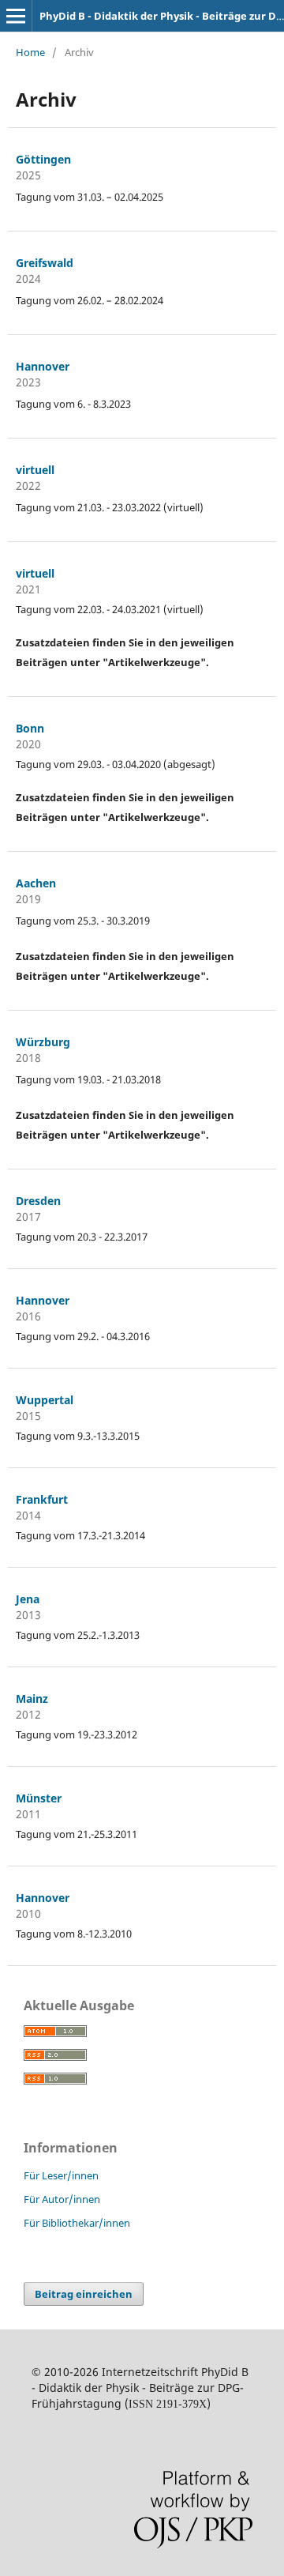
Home (30, 52)
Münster (39, 1798)
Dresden (38, 1201)
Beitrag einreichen (84, 2294)
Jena (28, 1599)
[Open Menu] (16, 16)
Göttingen (43, 159)
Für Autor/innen (62, 2199)
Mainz (32, 1699)
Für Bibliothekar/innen (77, 2223)
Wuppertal (45, 1400)
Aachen (36, 883)
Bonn (30, 728)
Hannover (43, 366)
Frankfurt (42, 1499)
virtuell (35, 470)
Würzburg (43, 1042)
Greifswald (45, 263)
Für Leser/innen (61, 2175)
